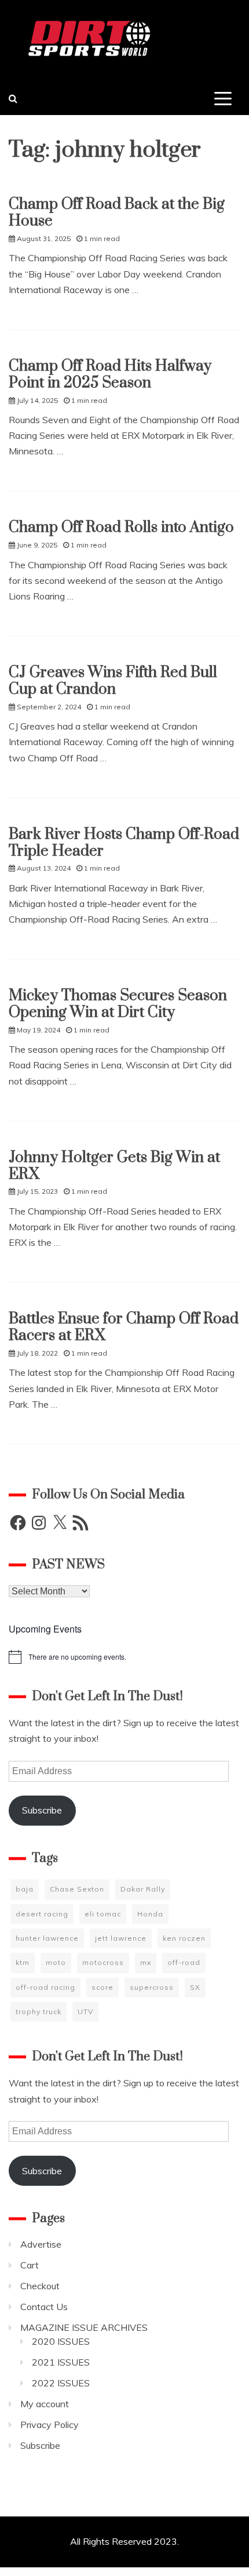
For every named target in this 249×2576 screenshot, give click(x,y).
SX (195, 1987)
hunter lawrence (47, 1938)
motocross (103, 1962)
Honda (150, 1914)
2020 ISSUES (61, 2341)
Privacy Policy (50, 2425)
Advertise (41, 2244)
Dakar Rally (143, 1889)
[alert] (124, 1657)
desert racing (42, 1914)
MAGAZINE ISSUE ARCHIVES (84, 2327)
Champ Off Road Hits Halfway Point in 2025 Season (110, 375)
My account (45, 2404)
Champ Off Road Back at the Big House (117, 213)
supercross (152, 1987)
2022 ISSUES (61, 2383)
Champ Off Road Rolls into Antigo (121, 528)
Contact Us (44, 2307)
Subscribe (42, 1810)
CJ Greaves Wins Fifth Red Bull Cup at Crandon (113, 681)
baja (25, 1889)
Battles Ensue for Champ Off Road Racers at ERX (124, 1327)
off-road (184, 1962)
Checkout (40, 2286)
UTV (85, 2011)
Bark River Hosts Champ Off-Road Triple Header (124, 843)
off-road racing (45, 1987)
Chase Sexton (77, 1889)
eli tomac (103, 1914)
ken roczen (184, 1938)
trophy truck (39, 2011)
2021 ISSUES (61, 2362)
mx (146, 1962)
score (102, 1987)
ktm (23, 1962)
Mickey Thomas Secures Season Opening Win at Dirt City (118, 1004)
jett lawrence (121, 1938)
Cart (30, 2265)
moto (56, 1962)
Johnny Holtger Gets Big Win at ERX (114, 1166)
